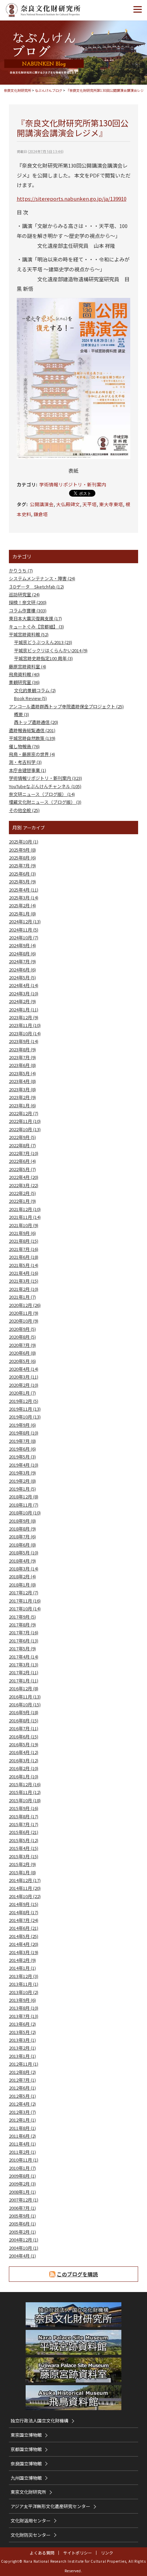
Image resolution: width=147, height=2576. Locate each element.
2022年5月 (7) (22, 1169)
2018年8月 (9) (22, 1529)
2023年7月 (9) (22, 1057)
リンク (107, 2553)
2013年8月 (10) (24, 2008)
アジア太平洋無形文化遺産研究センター (50, 2506)
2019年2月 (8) (22, 1481)
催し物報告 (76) (24, 746)
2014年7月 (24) (24, 1920)
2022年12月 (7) (24, 1113)
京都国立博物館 (26, 2449)
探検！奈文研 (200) (28, 602)
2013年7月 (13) (24, 2016)
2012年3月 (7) (22, 2112)
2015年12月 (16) (25, 1784)
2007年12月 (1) (24, 2200)
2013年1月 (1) (22, 2056)
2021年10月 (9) (24, 1225)
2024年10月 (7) (24, 937)
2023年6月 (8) (22, 1065)
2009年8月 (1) (22, 2176)
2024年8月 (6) (22, 953)
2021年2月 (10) (24, 1289)
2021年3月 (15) (24, 1281)
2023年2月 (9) (22, 1097)
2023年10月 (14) (25, 1033)
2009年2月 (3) (22, 2184)
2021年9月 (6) (22, 1233)
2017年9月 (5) (22, 1617)
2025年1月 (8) (22, 914)
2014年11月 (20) (25, 1888)
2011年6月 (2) (22, 2136)
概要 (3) (22, 714)
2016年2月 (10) (24, 1768)
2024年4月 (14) (24, 985)
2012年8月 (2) (22, 2072)
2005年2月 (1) (22, 2232)
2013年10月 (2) (24, 1992)
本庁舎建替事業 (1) (28, 770)
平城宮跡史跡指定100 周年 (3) (43, 658)
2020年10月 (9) (24, 1321)
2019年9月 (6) (22, 1425)
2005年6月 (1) (22, 2224)
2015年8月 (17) (24, 1816)
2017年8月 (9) (22, 1625)
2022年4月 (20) (24, 1177)
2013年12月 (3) (24, 1976)
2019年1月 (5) (22, 1489)
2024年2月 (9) (22, 1001)
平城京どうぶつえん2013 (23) (43, 642)
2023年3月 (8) (22, 1089)
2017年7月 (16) (24, 1632)
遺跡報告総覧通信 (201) (32, 730)
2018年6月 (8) (22, 1545)
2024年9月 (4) (22, 945)
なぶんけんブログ (49, 90)
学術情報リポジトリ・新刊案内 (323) (45, 778)
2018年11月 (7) (24, 1505)
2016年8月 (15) (24, 1720)
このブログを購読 (77, 2274)
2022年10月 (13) (25, 1129)
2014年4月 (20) (24, 1944)
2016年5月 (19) (24, 1744)
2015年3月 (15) (24, 1856)
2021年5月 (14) (24, 1265)
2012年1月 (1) (22, 2120)
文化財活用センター (31, 2521)
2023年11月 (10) (25, 1025)
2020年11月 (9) (24, 1313)
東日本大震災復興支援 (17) (35, 618)
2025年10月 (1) (24, 842)
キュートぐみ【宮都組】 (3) (36, 627)
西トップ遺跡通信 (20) (36, 722)
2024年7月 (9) (22, 961)
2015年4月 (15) (24, 1848)
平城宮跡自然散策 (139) (32, 738)
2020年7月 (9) (22, 1345)
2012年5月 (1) (22, 2096)
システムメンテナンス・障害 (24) (42, 578)
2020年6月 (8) (22, 1353)
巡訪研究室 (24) (24, 594)
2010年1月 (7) (22, 2168)
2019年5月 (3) (22, 1457)
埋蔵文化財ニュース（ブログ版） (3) (45, 802)
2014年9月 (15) (24, 1904)
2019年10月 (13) (25, 1417)
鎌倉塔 (41, 514)
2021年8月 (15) (24, 1241)
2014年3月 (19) (24, 1952)
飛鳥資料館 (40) (24, 674)
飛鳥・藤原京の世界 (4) (32, 754)
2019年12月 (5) (24, 1401)
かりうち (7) (21, 571)
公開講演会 (42, 504)
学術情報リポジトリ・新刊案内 (73, 484)
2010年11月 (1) (24, 2160)
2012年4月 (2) (22, 2104)
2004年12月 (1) (24, 2240)
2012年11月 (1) (24, 2064)
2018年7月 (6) (22, 1536)
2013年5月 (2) (22, 2032)
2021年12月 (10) (25, 1209)
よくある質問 (42, 2553)
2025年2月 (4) (22, 905)
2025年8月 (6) (22, 858)
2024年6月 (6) (22, 970)
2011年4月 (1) (22, 2144)
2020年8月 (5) (22, 1337)
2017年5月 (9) (22, 1648)
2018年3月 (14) (24, 1569)
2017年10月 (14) (25, 1609)
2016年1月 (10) (24, 1776)
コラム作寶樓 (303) (28, 610)
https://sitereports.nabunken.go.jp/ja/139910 (72, 198)
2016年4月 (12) (24, 1752)
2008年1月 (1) (22, 2192)
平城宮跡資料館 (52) (29, 634)
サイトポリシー (78, 2553)
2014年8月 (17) (24, 1912)
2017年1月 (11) (24, 1681)
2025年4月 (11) (24, 890)
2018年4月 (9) (22, 1561)
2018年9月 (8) (22, 1521)
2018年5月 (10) (24, 1553)
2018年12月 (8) (24, 1497)
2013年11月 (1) (24, 1984)
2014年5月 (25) (24, 1936)
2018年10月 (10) (25, 1513)
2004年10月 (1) (24, 2248)
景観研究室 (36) (24, 682)
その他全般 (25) (24, 810)
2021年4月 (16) (24, 1273)
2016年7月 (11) (24, 1728)
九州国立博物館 (26, 2478)
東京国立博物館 (26, 2435)
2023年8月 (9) (22, 1049)
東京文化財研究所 (28, 2492)
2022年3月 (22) (24, 1185)
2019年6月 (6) (22, 1449)
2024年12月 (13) (25, 921)
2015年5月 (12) (24, 1840)
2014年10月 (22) (25, 1896)
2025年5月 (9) (22, 881)
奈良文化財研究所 (17, 90)
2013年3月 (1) (22, 2040)
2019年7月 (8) (22, 1441)
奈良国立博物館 (26, 2464)
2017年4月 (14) (24, 1657)
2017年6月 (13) (24, 1641)
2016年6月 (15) (24, 1737)
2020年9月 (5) (22, 1329)
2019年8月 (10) (24, 1433)
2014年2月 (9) (22, 1960)
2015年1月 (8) (22, 1872)
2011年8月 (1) (22, 2128)
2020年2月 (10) (24, 1385)
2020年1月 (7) (22, 1393)
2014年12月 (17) (25, 1880)
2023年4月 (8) (22, 1081)
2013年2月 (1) (22, 2048)
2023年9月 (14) (24, 1041)
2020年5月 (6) (22, 1361)
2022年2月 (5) (22, 1193)
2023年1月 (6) (22, 1105)
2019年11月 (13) (25, 1409)
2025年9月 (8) (22, 850)
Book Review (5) (30, 698)
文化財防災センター (31, 2535)
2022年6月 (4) (22, 1161)
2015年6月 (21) (24, 1832)
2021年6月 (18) (24, 1257)
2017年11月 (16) (25, 1601)
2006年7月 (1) (22, 2208)
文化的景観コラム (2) (35, 690)
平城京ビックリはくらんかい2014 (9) (51, 650)
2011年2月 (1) (22, 2152)
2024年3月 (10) (24, 993)
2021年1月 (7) (22, 1297)
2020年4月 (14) (24, 1369)
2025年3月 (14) (24, 898)
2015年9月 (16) (24, 1808)
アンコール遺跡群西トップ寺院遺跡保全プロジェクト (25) (66, 706)
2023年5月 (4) (22, 1073)
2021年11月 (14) (25, 1217)
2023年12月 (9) (24, 1017)
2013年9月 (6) (22, 2000)
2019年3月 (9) (22, 1473)
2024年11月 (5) (24, 930)
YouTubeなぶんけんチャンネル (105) (45, 786)
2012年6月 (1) (22, 2088)
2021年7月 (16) (24, 1249)
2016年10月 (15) (25, 1704)
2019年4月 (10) (24, 1465)
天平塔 (90, 504)
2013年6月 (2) (22, 2024)
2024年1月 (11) (24, 1009)
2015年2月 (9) (22, 1864)
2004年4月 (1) (22, 2256)
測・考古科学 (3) (25, 762)
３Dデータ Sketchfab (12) (36, 587)
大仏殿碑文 (68, 504)
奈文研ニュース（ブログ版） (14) (42, 794)
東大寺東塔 (111, 504)
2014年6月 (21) (24, 1928)
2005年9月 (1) (22, 2216)
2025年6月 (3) (22, 874)
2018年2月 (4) (22, 1576)
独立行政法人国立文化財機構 (39, 2421)
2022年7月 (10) (24, 1153)
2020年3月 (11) (24, 1377)
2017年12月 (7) (24, 1592)
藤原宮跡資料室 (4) (28, 666)
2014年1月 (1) (22, 1968)
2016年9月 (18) (24, 1712)
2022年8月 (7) (22, 1145)
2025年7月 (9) (22, 865)
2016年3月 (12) (24, 1760)
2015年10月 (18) (25, 1800)
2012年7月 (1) (22, 2080)
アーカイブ (34, 828)
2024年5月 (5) (22, 977)
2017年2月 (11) (24, 1672)
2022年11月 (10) (25, 1121)
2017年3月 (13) (24, 1664)
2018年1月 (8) (22, 1585)
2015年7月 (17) (24, 1824)
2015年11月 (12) (25, 1792)
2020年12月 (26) (25, 1305)
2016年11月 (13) (25, 1697)
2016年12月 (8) (24, 1688)
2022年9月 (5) (22, 1137)
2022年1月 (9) (22, 1201)
